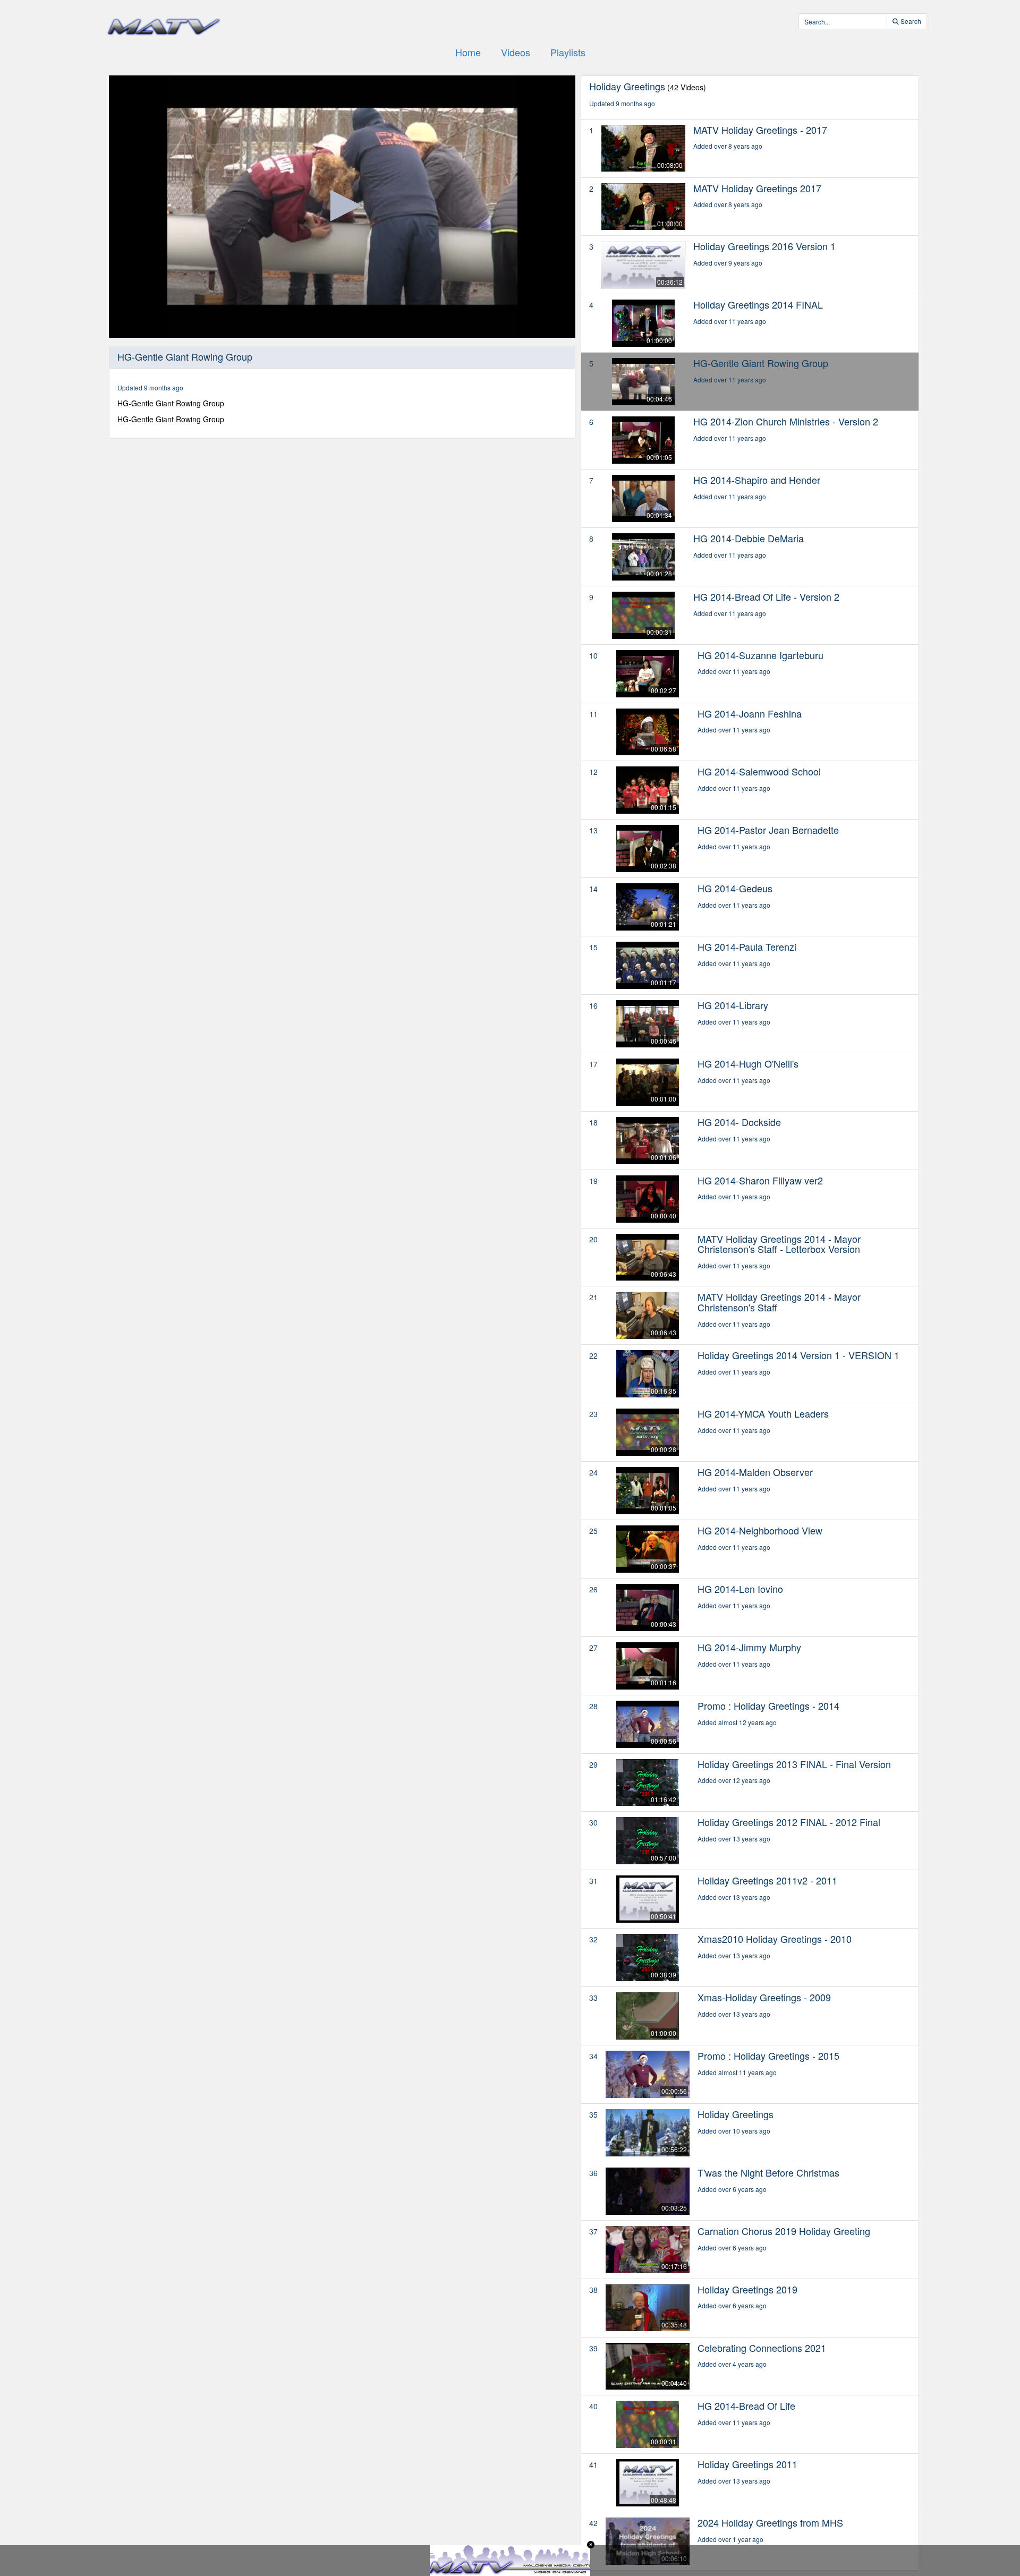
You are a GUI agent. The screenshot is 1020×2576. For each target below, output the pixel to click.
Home (468, 52)
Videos (516, 52)
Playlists (568, 52)
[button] (342, 206)
